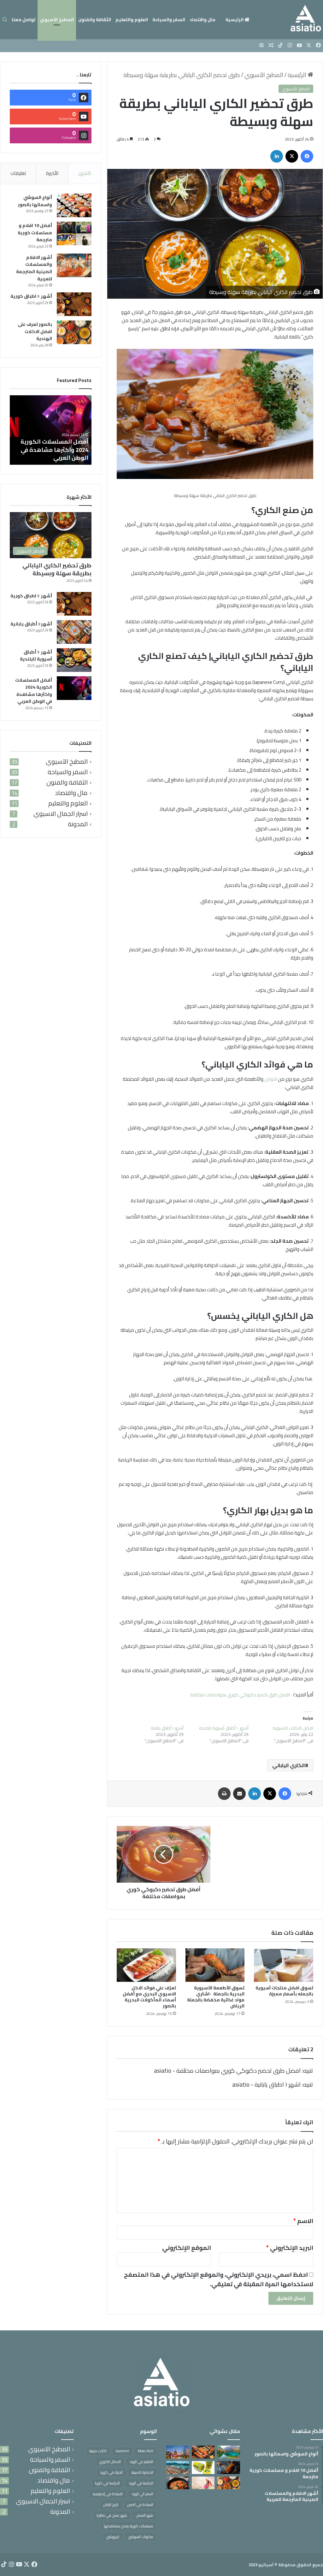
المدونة (78, 824)
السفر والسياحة (169, 20)
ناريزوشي (113, 2537)
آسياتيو (266, 2565)
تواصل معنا (23, 20)
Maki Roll (146, 2451)
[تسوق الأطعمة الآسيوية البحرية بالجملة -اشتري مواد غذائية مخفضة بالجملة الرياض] (215, 1965)
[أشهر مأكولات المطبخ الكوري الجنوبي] (178, 2483)
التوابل (271, 1079)
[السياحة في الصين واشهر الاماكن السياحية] (228, 2452)
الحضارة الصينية (142, 2472)
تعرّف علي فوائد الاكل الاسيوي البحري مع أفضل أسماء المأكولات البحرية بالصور (149, 1997)
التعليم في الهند (141, 2462)
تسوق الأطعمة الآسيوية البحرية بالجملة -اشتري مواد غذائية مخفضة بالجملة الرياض (216, 1997)
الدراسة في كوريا (107, 2483)
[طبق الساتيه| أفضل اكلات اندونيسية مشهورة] (228, 2468)
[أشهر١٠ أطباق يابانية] (74, 632)
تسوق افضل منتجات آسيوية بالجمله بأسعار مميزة (284, 1991)
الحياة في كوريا (112, 2472)
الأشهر (85, 173)
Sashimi (122, 2451)
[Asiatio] (306, 20)
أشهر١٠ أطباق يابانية (167, 1728)
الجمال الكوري (110, 2462)
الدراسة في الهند (141, 2483)
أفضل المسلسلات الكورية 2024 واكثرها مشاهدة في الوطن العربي (54, 449)
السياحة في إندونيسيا (108, 2494)
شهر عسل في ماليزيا (112, 2515)
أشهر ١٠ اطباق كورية (31, 296)
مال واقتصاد (203, 20)
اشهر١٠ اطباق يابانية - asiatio (266, 2084)
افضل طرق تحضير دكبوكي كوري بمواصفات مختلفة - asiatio (227, 2071)
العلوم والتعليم (132, 20)
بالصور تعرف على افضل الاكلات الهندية (35, 331)
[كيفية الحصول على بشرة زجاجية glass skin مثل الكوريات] (203, 2483)
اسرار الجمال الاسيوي (61, 814)
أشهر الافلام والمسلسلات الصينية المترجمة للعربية (34, 268)
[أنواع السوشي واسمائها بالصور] (74, 205)
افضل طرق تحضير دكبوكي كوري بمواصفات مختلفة (240, 1695)
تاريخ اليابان (111, 2504)
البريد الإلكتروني (290, 2248)
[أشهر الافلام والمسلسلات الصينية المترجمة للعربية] (74, 265)
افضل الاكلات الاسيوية (293, 1728)
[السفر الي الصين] (178, 2452)
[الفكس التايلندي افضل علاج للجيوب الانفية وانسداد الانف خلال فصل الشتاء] (203, 2468)
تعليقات (18, 173)
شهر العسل (145, 2515)
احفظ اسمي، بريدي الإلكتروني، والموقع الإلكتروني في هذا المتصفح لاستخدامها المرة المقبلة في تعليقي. (219, 2279)
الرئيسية (235, 20)
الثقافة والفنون (95, 20)
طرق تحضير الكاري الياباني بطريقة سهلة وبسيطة (57, 569)
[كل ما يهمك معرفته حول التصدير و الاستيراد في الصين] (178, 2468)
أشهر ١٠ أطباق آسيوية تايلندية (224, 1728)
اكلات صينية (98, 2451)
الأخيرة (52, 173)
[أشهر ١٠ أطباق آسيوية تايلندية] (74, 660)
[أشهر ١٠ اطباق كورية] (74, 304)
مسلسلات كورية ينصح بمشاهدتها (129, 2526)
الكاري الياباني (289, 1765)
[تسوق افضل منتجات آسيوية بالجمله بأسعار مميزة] (284, 1965)
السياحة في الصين (140, 2504)
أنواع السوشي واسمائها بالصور (35, 201)
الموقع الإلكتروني (187, 2248)
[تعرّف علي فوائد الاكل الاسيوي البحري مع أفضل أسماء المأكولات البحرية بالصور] (146, 1965)
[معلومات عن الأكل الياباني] (203, 2452)
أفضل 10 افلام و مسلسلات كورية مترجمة (35, 233)
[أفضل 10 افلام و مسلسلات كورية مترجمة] (74, 233)
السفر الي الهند (142, 2494)
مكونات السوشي (141, 2537)
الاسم (303, 2221)
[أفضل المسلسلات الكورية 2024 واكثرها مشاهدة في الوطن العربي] (74, 688)
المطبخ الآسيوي (57, 20)
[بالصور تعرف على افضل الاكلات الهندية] (74, 332)
